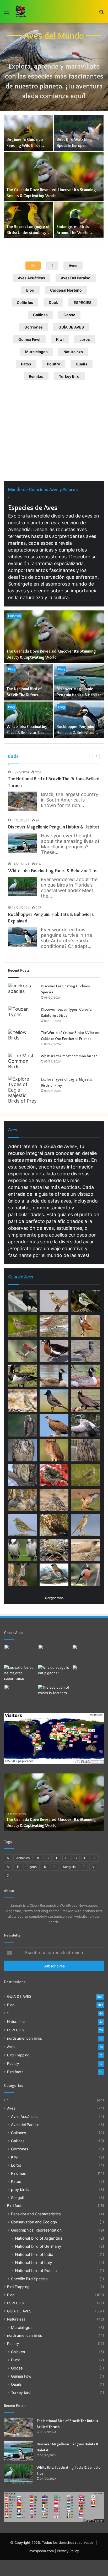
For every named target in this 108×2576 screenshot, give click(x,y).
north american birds (25, 2038)
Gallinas (40, 315)
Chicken (18, 2352)
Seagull (17, 2198)
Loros (85, 339)
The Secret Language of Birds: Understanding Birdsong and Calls (28, 232)
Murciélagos (36, 352)
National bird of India (34, 2254)
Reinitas (36, 376)
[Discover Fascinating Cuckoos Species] (23, 993)
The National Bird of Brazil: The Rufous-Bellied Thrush (24, 695)
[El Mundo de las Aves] (21, 12)
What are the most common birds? (69, 1056)
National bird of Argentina (39, 2238)
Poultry (53, 364)
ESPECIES (83, 302)
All (33, 266)
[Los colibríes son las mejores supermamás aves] (20, 1674)
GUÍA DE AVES (71, 327)
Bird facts (15, 2072)
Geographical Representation (36, 2230)
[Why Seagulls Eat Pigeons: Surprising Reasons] (54, 1674)
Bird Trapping (18, 2055)
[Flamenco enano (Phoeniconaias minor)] (88, 1654)
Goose (69, 315)
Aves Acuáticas (31, 278)
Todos (55, 1276)
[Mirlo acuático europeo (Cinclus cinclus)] (20, 1694)
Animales (23, 1858)
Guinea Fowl (29, 339)
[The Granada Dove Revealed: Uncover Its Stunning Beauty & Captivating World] (54, 177)
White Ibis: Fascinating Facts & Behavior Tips (53, 871)
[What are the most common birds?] (23, 1063)
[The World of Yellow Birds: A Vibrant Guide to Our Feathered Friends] (23, 1039)
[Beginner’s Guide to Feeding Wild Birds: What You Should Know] (28, 133)
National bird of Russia (36, 2271)
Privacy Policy (68, 2551)
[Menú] (7, 13)
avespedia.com (42, 2551)
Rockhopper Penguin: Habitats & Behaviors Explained (75, 732)
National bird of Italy (33, 2263)
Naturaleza (73, 352)
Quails (82, 364)
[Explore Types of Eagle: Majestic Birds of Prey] (23, 1090)
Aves (73, 266)
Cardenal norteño (66, 290)
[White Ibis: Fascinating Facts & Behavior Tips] (28, 720)
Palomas (14, 616)
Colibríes (25, 302)
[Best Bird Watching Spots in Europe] (79, 133)
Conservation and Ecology (34, 2222)
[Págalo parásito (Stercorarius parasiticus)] (88, 1674)
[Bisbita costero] (20, 1654)
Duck (53, 302)
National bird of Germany (38, 2246)
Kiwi (60, 339)
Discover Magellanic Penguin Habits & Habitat (54, 827)
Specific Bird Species (29, 2279)
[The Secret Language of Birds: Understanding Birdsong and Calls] (28, 220)
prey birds (20, 2190)
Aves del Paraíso (76, 278)
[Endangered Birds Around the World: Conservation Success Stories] (79, 220)
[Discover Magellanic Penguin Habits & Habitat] (79, 682)
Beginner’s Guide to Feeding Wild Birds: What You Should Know (27, 145)
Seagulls (69, 1867)
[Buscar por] (101, 13)
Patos (26, 364)
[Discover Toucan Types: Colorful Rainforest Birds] (23, 1016)
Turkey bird (69, 376)
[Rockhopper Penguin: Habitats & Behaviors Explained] (79, 720)
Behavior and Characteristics (36, 2214)
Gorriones (34, 327)
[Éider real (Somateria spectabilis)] (54, 1654)
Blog (30, 290)
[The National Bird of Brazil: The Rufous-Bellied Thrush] (28, 682)
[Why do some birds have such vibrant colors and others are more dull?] (54, 1694)
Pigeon (32, 1867)
